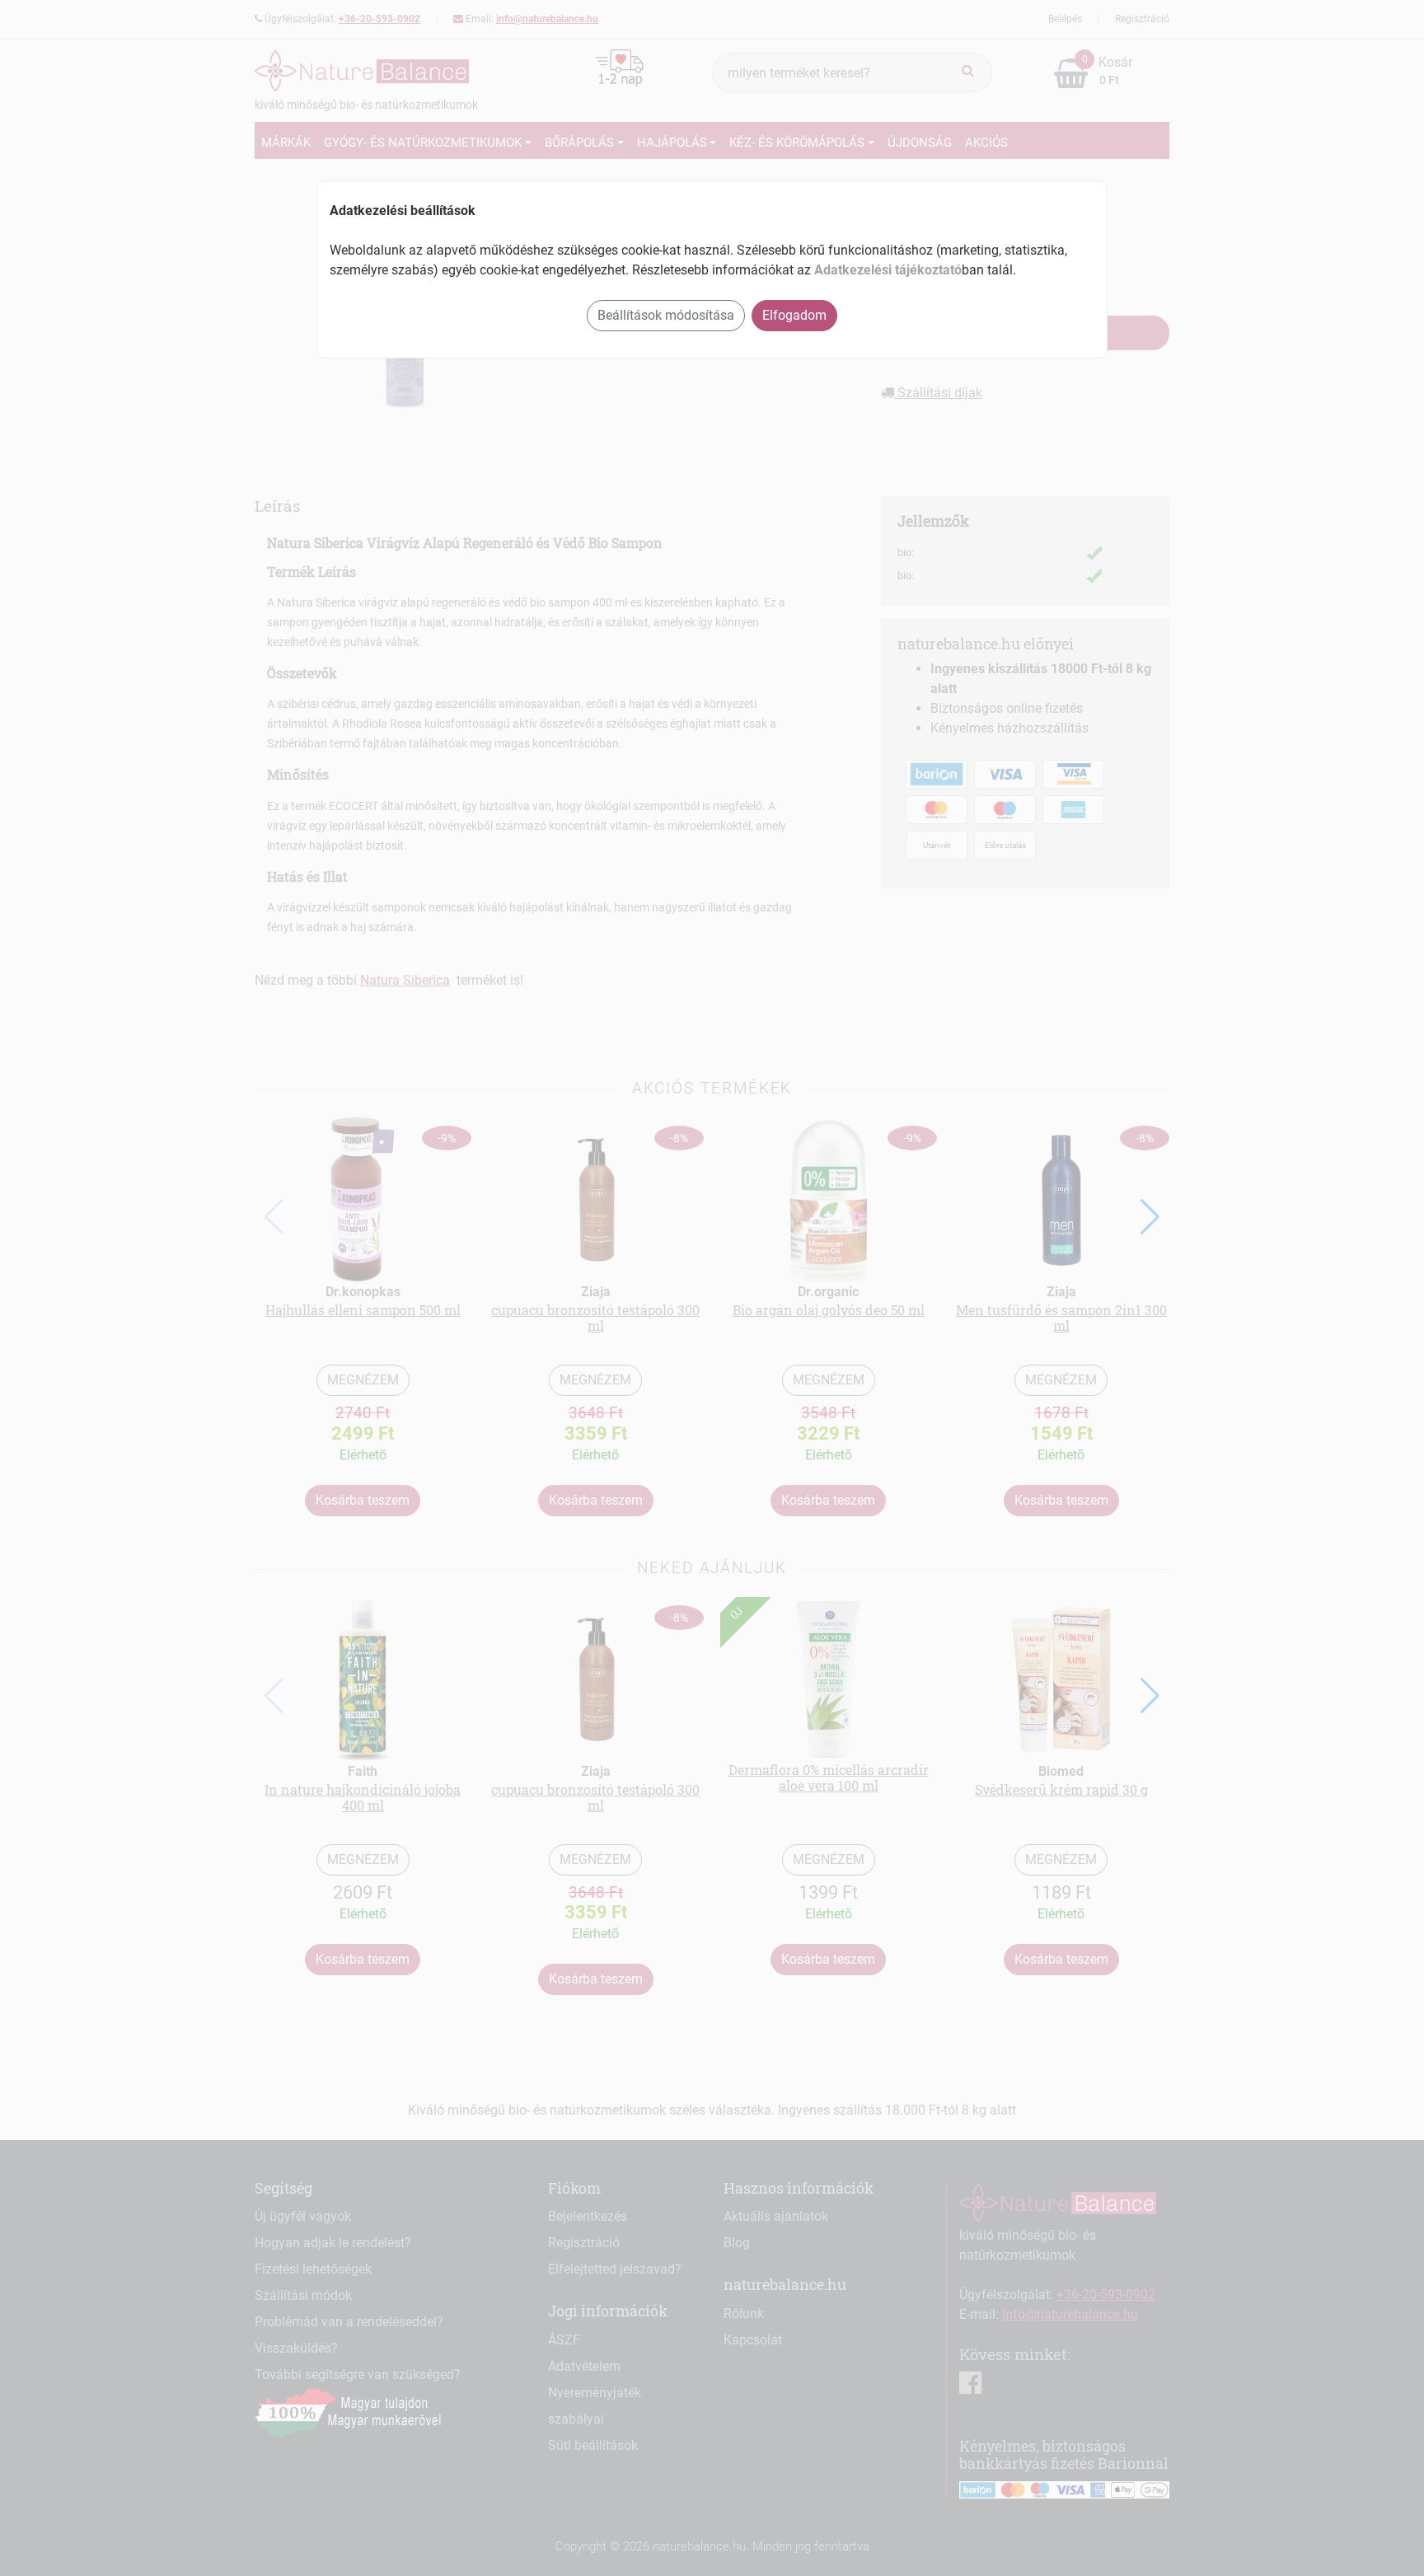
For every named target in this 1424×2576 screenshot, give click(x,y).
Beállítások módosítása (666, 315)
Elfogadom (794, 315)
